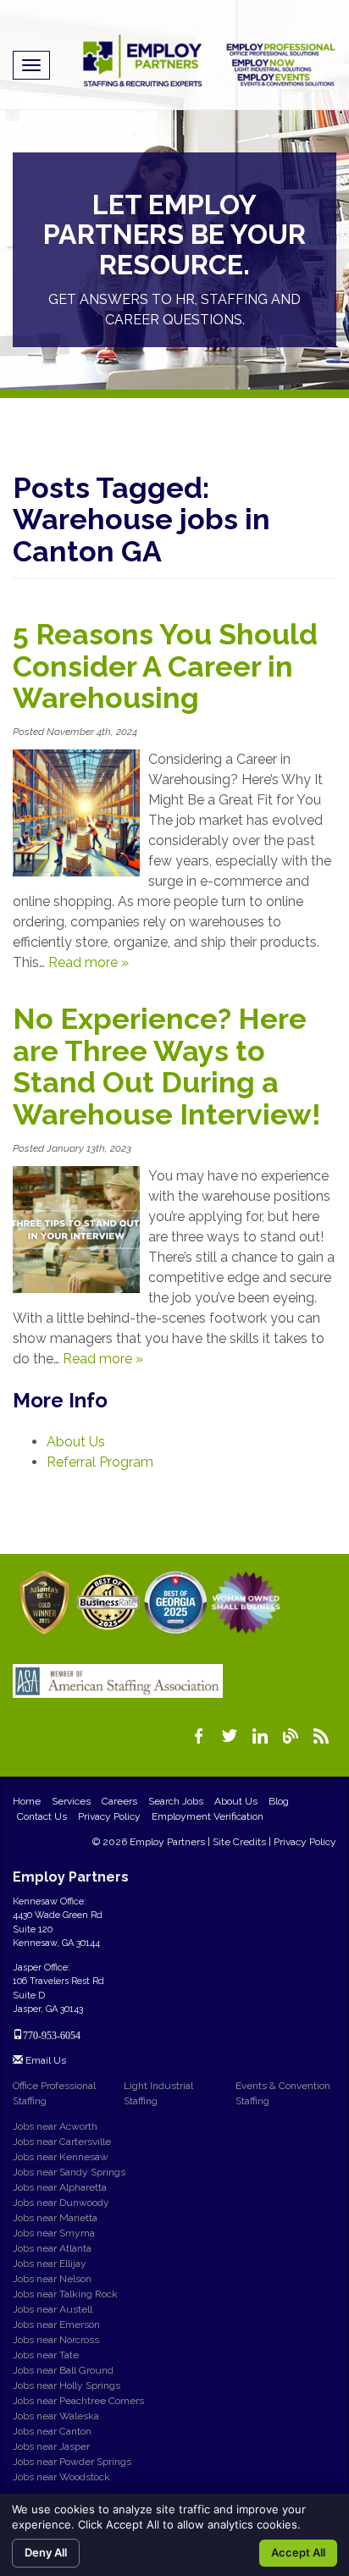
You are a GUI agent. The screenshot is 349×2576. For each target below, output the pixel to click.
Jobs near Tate (46, 2355)
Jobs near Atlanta (52, 2248)
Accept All (298, 2552)
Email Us (44, 2060)
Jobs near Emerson (56, 2324)
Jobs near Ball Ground (63, 2370)
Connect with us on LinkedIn (260, 1736)
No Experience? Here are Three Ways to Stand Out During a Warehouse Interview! (167, 1066)
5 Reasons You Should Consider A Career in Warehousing (165, 666)
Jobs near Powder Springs (72, 2462)
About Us (76, 1442)
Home (27, 1801)
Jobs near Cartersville (62, 2142)
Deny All (46, 2552)
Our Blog (291, 1736)
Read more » (89, 962)
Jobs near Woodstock (61, 2477)
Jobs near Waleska (56, 2416)
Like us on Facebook (199, 1736)
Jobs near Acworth (55, 2126)
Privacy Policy (109, 1816)
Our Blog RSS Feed (321, 1736)
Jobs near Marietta (55, 2218)
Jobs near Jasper (51, 2446)
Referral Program (100, 1462)
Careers (119, 1801)
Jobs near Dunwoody (61, 2203)
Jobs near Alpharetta (60, 2187)
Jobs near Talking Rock (65, 2294)
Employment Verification (208, 1816)
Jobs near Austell (53, 2309)
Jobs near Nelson (52, 2279)
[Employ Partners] (209, 61)
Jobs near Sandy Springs (69, 2172)
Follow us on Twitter (230, 1736)
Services (71, 1801)
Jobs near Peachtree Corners (78, 2401)
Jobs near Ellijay (50, 2264)
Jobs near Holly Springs (66, 2385)
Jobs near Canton (52, 2431)
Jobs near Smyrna (54, 2233)
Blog (279, 1801)
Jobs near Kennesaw (61, 2157)
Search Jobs (176, 1801)
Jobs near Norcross (56, 2340)
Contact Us (42, 1816)
